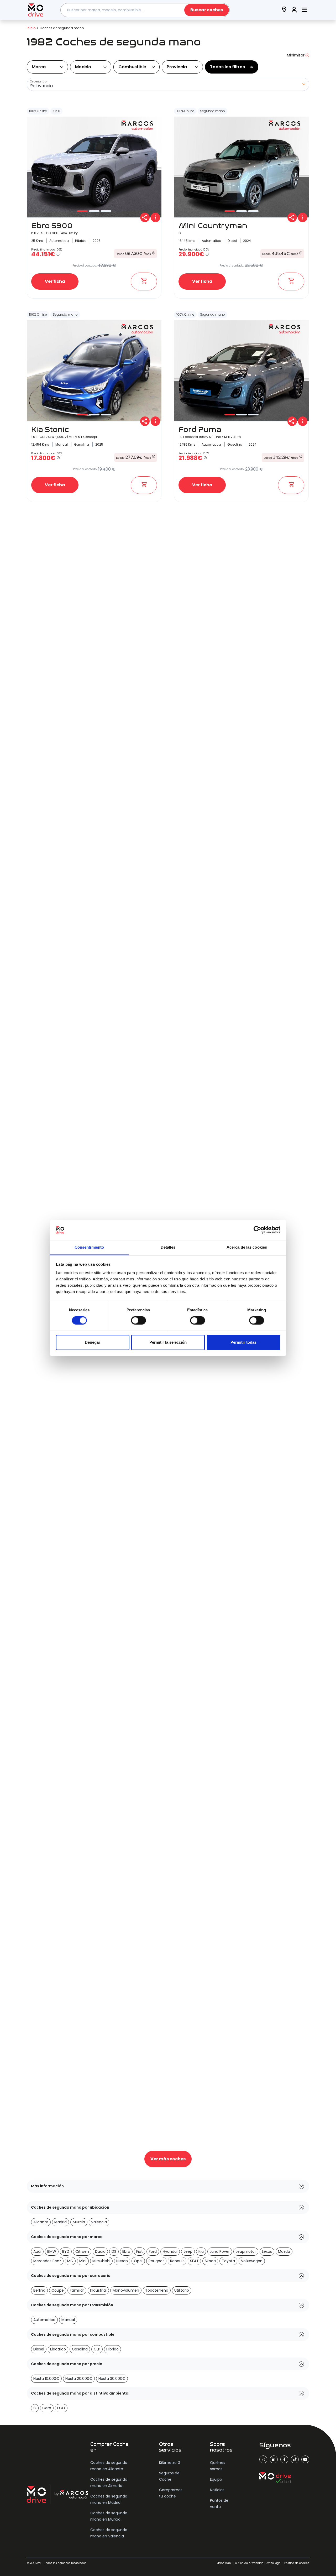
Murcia (79, 2222)
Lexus (267, 2251)
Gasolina (80, 2349)
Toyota (228, 2261)
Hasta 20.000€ (79, 2379)
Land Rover (220, 2251)
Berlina (39, 2290)
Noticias (217, 2490)
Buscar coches (207, 10)
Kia (201, 2251)
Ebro (126, 2251)
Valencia (99, 2222)
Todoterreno (157, 2290)
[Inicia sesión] (294, 10)
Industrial (98, 2290)
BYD (66, 2251)
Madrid (61, 2222)
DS (114, 2251)
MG (70, 2261)
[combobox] (145, 10)
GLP (97, 2349)
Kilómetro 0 (170, 2463)
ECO (61, 2408)
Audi (37, 2251)
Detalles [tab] (168, 1247)
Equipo (216, 2479)
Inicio (31, 28)
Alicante (41, 2222)
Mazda (284, 2251)
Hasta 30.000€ (112, 2379)
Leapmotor (246, 2251)
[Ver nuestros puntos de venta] (284, 10)
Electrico (58, 2349)
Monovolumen (126, 2290)
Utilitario (182, 2290)
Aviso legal (274, 2563)
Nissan (122, 2261)
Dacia (100, 2251)
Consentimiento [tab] (89, 1247)
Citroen (82, 2251)
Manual (68, 2320)
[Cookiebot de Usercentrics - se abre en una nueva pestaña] (257, 1230)
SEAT (194, 2261)
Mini (83, 2261)
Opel (138, 2261)
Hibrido (112, 2349)
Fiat (140, 2251)
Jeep (188, 2251)
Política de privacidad (249, 2563)
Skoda (210, 2261)
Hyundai (170, 2251)
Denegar (93, 1342)
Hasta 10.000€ (46, 2379)
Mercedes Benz (47, 2261)
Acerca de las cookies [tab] (247, 1247)
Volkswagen (252, 2261)
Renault (177, 2261)
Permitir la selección (168, 1342)
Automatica (44, 2320)
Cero (47, 2408)
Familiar (77, 2290)
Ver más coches (168, 2159)
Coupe (58, 2290)
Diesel (39, 2349)
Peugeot (156, 2261)
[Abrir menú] (305, 10)
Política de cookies (297, 2563)
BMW (52, 2251)
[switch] (138, 1321)
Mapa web (224, 2563)
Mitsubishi (101, 2261)
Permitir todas (243, 1342)
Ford (153, 2251)
